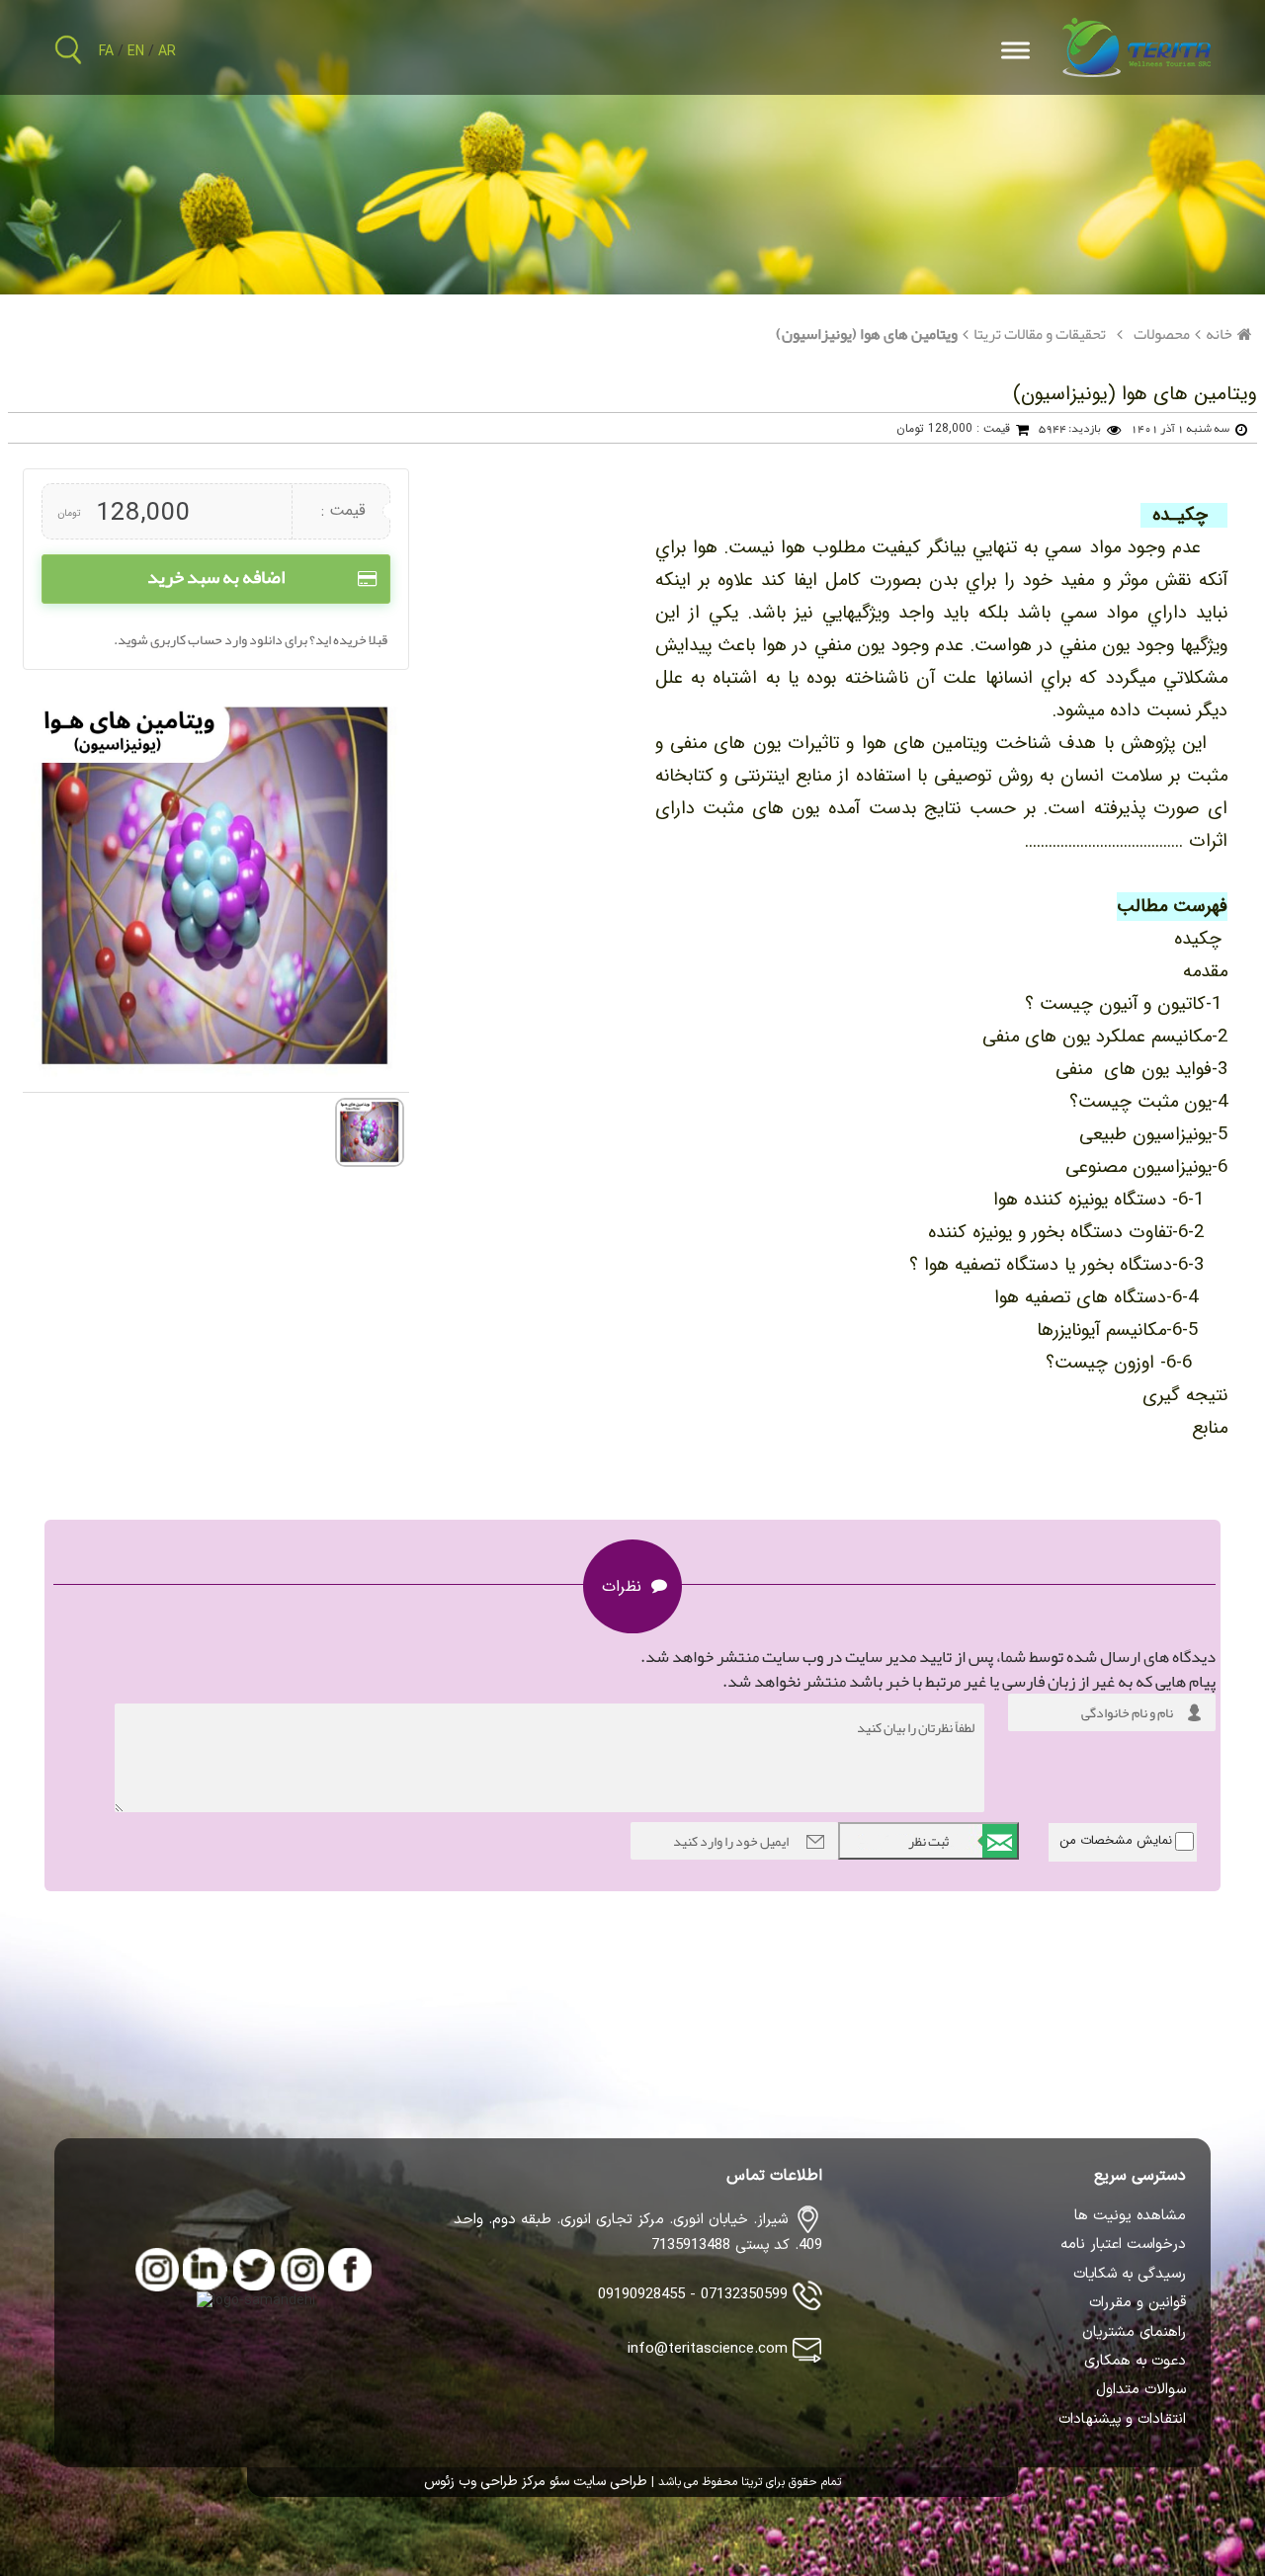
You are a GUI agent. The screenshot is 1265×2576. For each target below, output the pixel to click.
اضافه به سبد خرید (216, 577)
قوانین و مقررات (1138, 2303)
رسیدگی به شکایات (1130, 2275)
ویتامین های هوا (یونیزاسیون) (867, 334)
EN (136, 52)
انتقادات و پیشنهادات (1122, 2420)
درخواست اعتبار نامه (1123, 2245)
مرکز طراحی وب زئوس (485, 2482)
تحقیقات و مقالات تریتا (1040, 334)
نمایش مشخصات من (1116, 1840)
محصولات (1162, 334)
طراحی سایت (608, 2482)
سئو (557, 2482)
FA (106, 52)
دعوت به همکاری (1135, 2362)
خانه (1219, 334)
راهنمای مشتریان (1134, 2333)
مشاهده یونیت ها (1130, 2216)
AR (167, 52)
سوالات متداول (1141, 2390)
